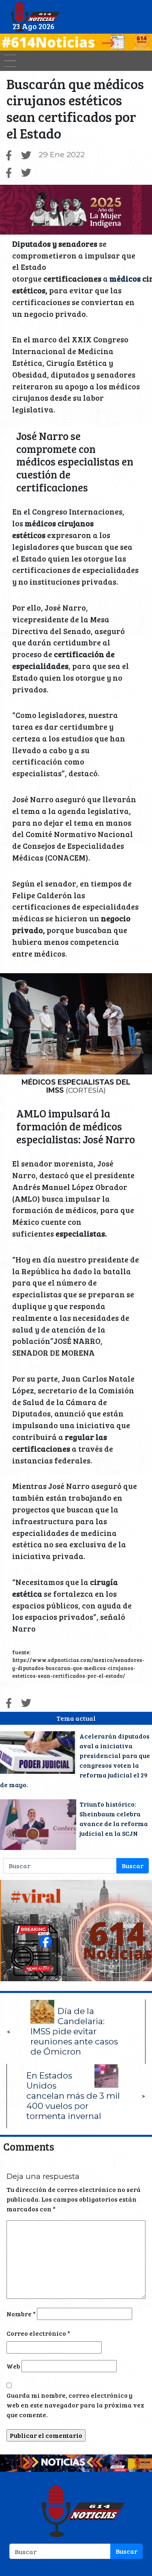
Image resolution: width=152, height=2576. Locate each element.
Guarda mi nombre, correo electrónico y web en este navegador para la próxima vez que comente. (75, 2405)
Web (13, 2366)
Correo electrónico (38, 2333)
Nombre (21, 2314)
